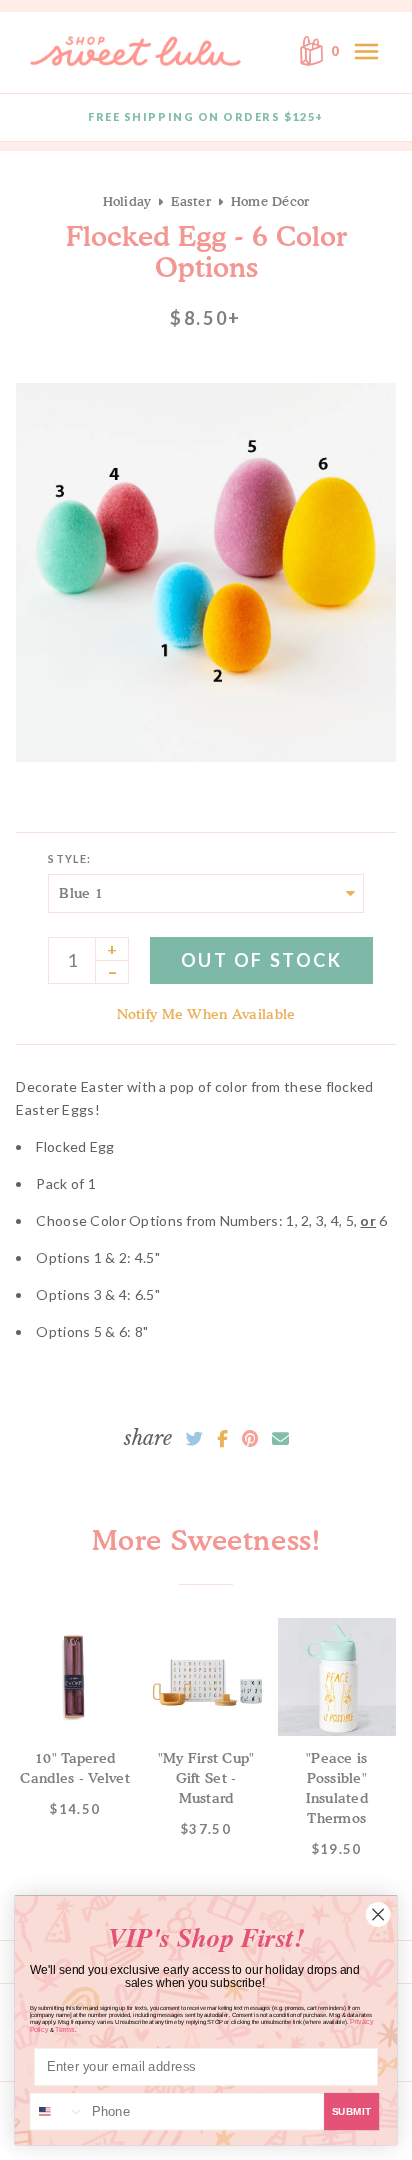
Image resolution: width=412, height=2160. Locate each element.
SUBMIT (352, 2112)
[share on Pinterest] (250, 1439)
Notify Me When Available (206, 1013)
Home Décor (270, 201)
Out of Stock (261, 960)
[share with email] (280, 1439)
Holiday (127, 201)
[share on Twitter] (194, 1439)
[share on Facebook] (222, 1439)
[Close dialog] (378, 1914)
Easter (191, 201)
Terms (64, 2029)
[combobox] (58, 2112)
